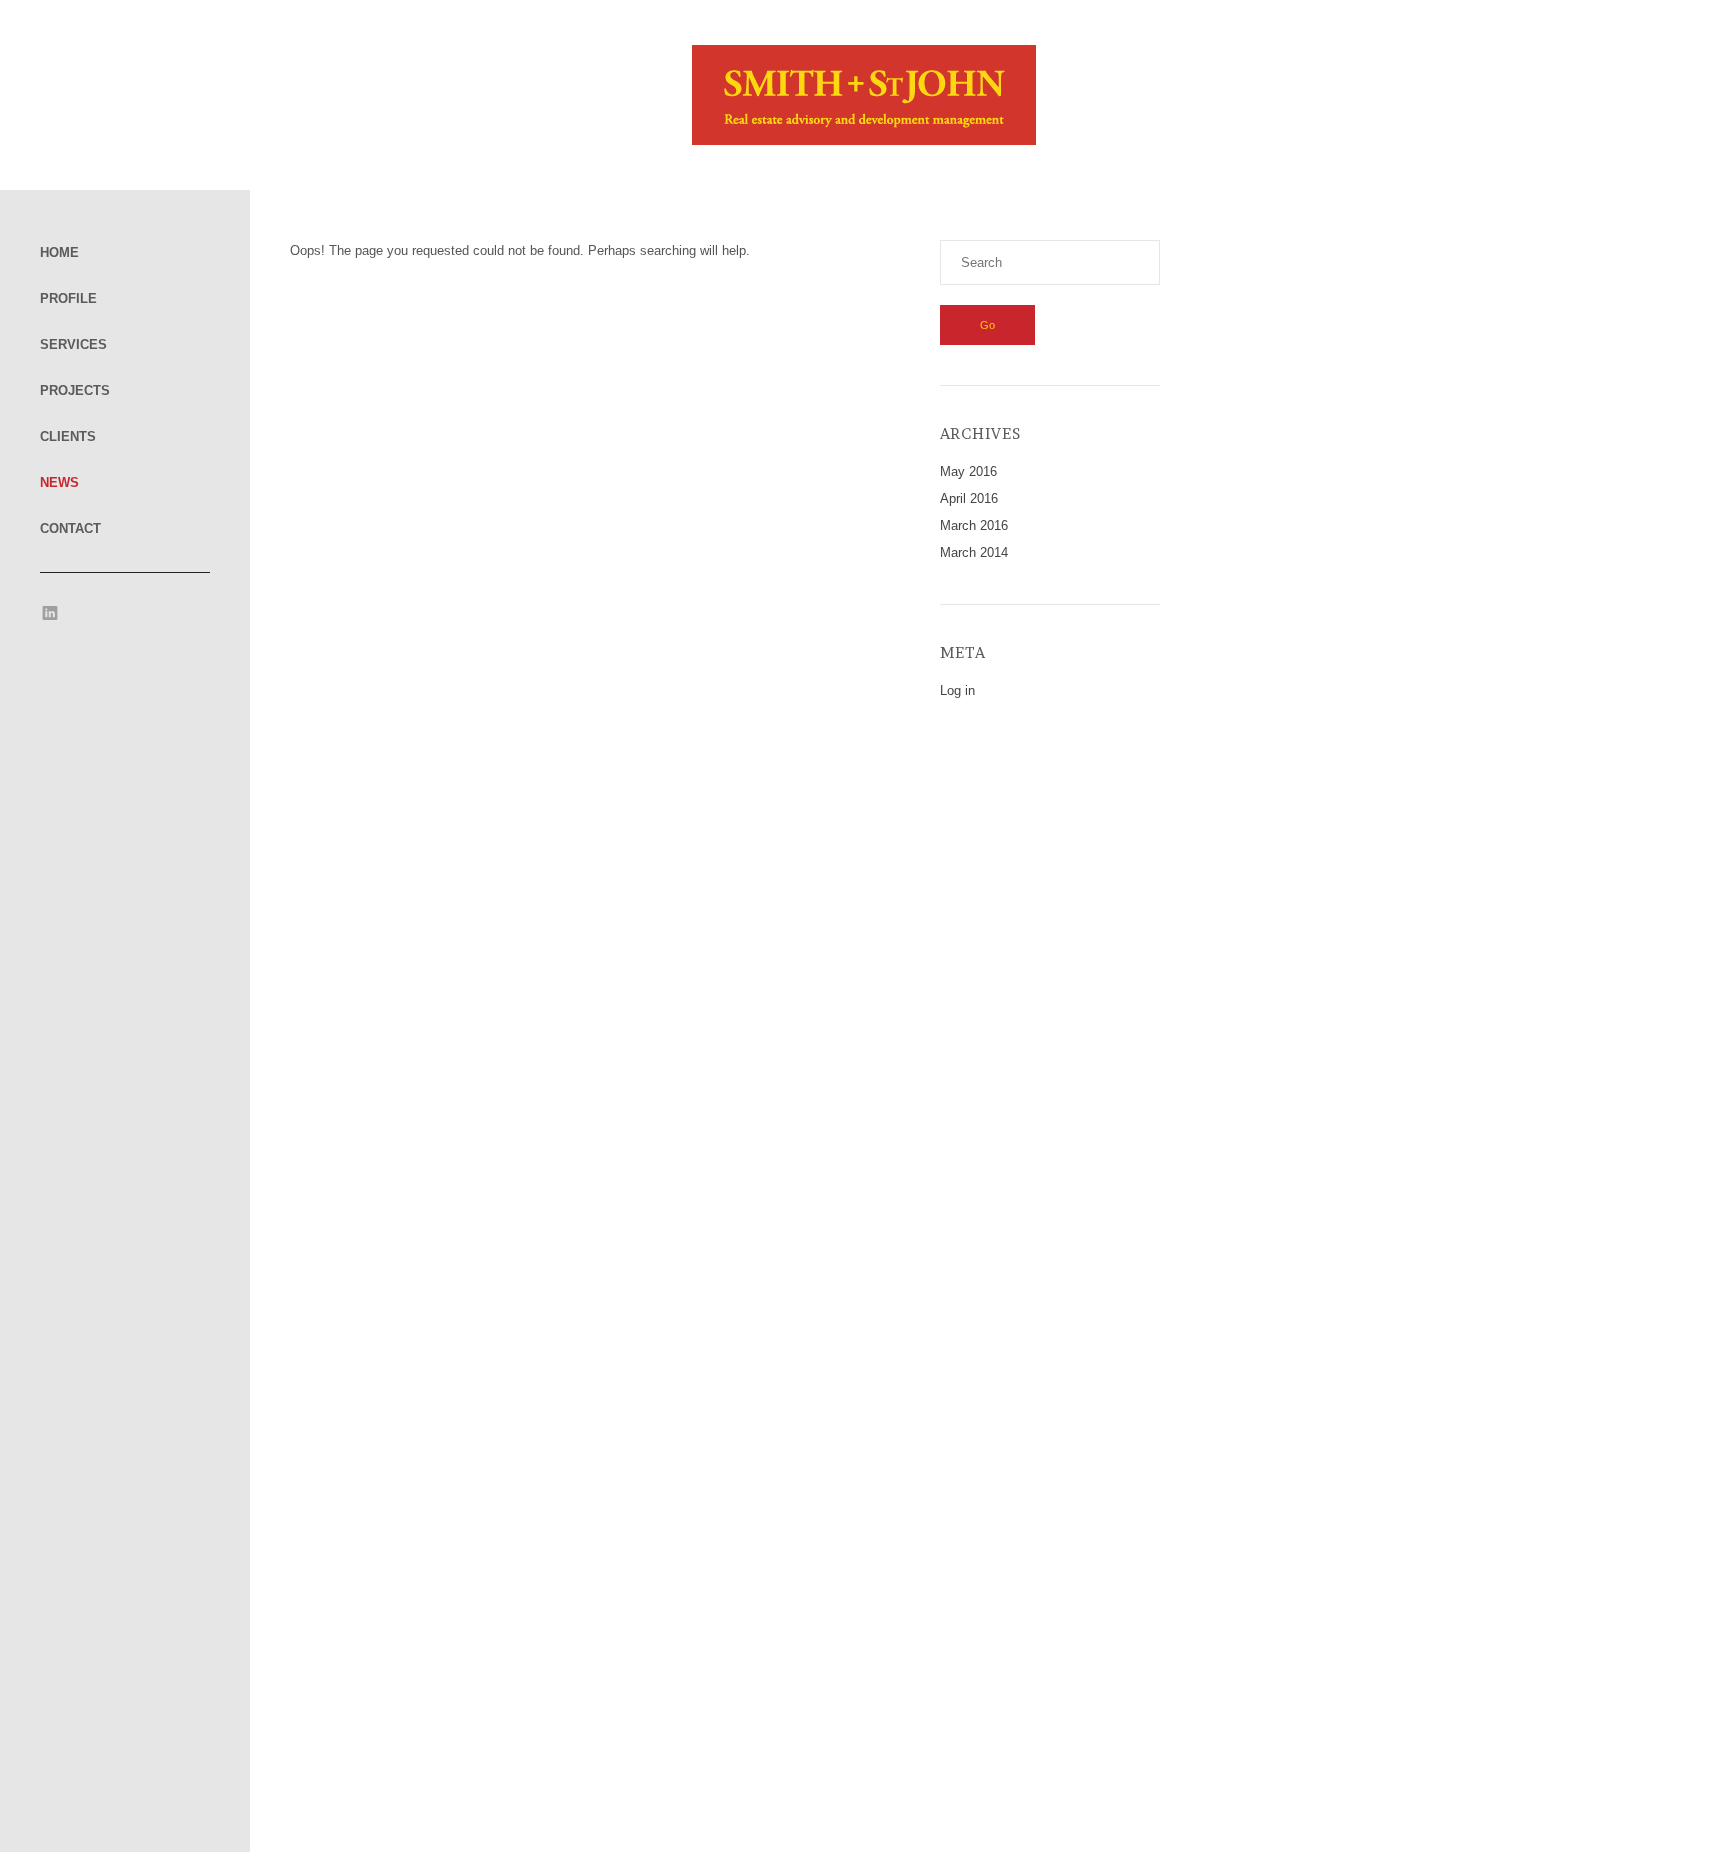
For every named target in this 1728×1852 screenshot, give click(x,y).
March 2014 (974, 552)
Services (73, 344)
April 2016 (969, 498)
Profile (68, 298)
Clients (68, 436)
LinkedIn (50, 613)
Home (59, 252)
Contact (70, 528)
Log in (957, 690)
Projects (75, 390)
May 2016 (968, 471)
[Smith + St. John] (864, 140)
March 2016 (974, 525)
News (59, 482)
